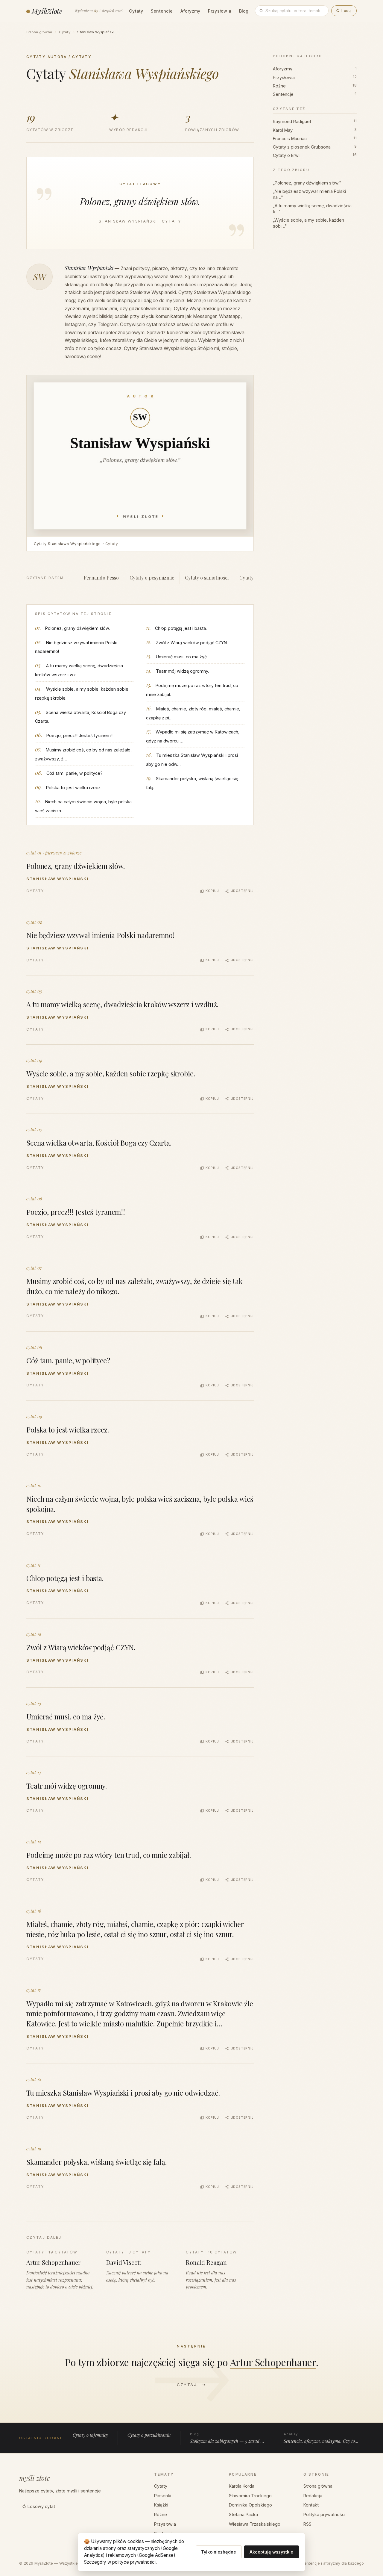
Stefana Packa (243, 2514)
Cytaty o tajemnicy (90, 2435)
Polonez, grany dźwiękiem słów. (77, 628)
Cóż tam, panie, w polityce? (75, 773)
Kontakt (311, 2505)
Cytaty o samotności (207, 578)
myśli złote (35, 2478)
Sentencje (162, 11)
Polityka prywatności (324, 2514)
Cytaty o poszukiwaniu (149, 2435)
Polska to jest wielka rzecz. (74, 788)
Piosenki (163, 2496)
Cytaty (136, 11)
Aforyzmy (190, 11)
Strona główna (39, 32)
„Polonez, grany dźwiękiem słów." (307, 183)
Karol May (315, 130)
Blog (244, 11)
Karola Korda (242, 2486)
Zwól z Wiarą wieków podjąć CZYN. (192, 643)
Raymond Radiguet (315, 121)
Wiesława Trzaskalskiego (255, 2524)
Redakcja (313, 2496)
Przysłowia (220, 11)
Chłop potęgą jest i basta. (181, 628)
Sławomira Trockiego (250, 2496)
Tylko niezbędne (219, 2552)
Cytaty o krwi (315, 155)
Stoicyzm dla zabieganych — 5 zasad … (227, 2438)
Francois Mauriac (315, 138)
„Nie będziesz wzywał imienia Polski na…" (309, 194)
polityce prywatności (134, 2562)
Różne (315, 86)
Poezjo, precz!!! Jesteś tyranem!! (79, 735)
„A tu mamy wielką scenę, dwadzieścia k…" (312, 209)
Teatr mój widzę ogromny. (182, 671)
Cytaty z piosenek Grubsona (315, 147)
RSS (307, 2524)
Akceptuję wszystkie (271, 2552)
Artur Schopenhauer (273, 2362)
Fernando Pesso (101, 578)
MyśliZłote (47, 11)
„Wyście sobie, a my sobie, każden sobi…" (308, 223)
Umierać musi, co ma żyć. (182, 657)
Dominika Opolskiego (250, 2505)
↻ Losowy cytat (39, 2506)
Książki (161, 2505)
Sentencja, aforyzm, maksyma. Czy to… (321, 2438)
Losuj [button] (344, 11)
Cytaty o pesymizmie (152, 578)
